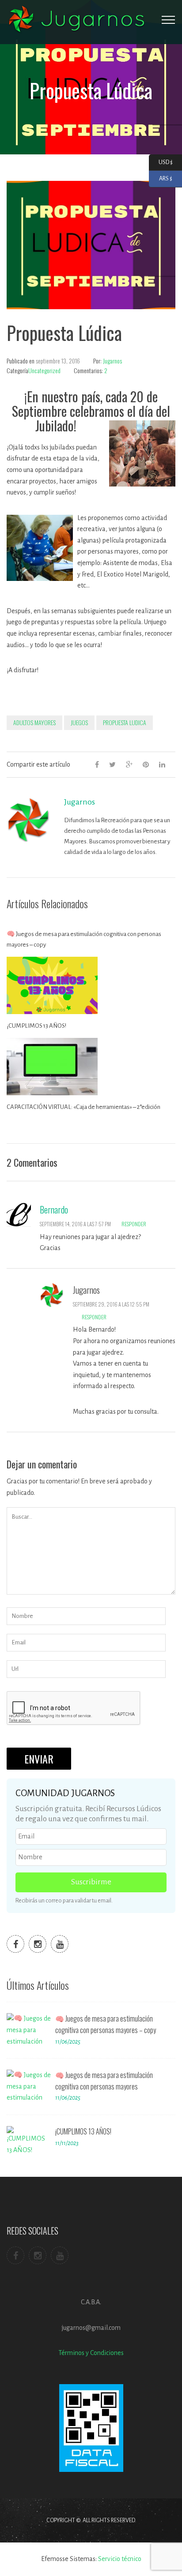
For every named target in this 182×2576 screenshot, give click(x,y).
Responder (134, 1224)
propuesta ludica (125, 722)
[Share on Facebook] (97, 764)
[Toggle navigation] (168, 20)
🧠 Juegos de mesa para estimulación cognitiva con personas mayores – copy (84, 939)
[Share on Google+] (129, 764)
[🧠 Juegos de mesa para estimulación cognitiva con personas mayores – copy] (29, 2030)
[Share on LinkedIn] (162, 764)
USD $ (161, 162)
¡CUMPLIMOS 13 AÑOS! (36, 1026)
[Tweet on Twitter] (112, 764)
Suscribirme (91, 1882)
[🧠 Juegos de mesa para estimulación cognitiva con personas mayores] (29, 2086)
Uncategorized (44, 370)
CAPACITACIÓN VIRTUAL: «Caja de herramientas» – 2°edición (83, 1107)
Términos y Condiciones (91, 2353)
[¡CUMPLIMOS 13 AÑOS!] (29, 2143)
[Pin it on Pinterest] (146, 764)
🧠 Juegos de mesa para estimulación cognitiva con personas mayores (104, 2081)
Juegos (79, 722)
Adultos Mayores (34, 722)
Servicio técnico (120, 2559)
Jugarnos (112, 361)
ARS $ (161, 179)
